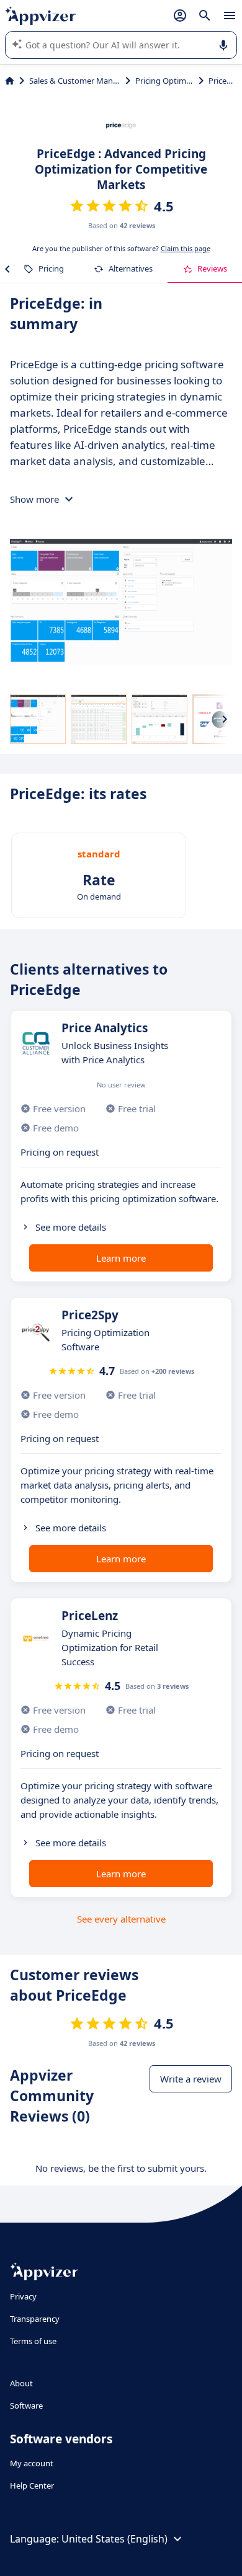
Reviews (212, 268)
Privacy (23, 2296)
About (21, 2383)
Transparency (35, 2319)
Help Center (32, 2485)
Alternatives (131, 268)
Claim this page (186, 248)
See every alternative (121, 1919)
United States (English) (114, 2539)
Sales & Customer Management (75, 81)
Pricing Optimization (165, 81)
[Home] (10, 81)
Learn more (121, 1258)
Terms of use (33, 2341)
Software (26, 2406)
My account (32, 2463)
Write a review (191, 2079)
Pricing (51, 268)
